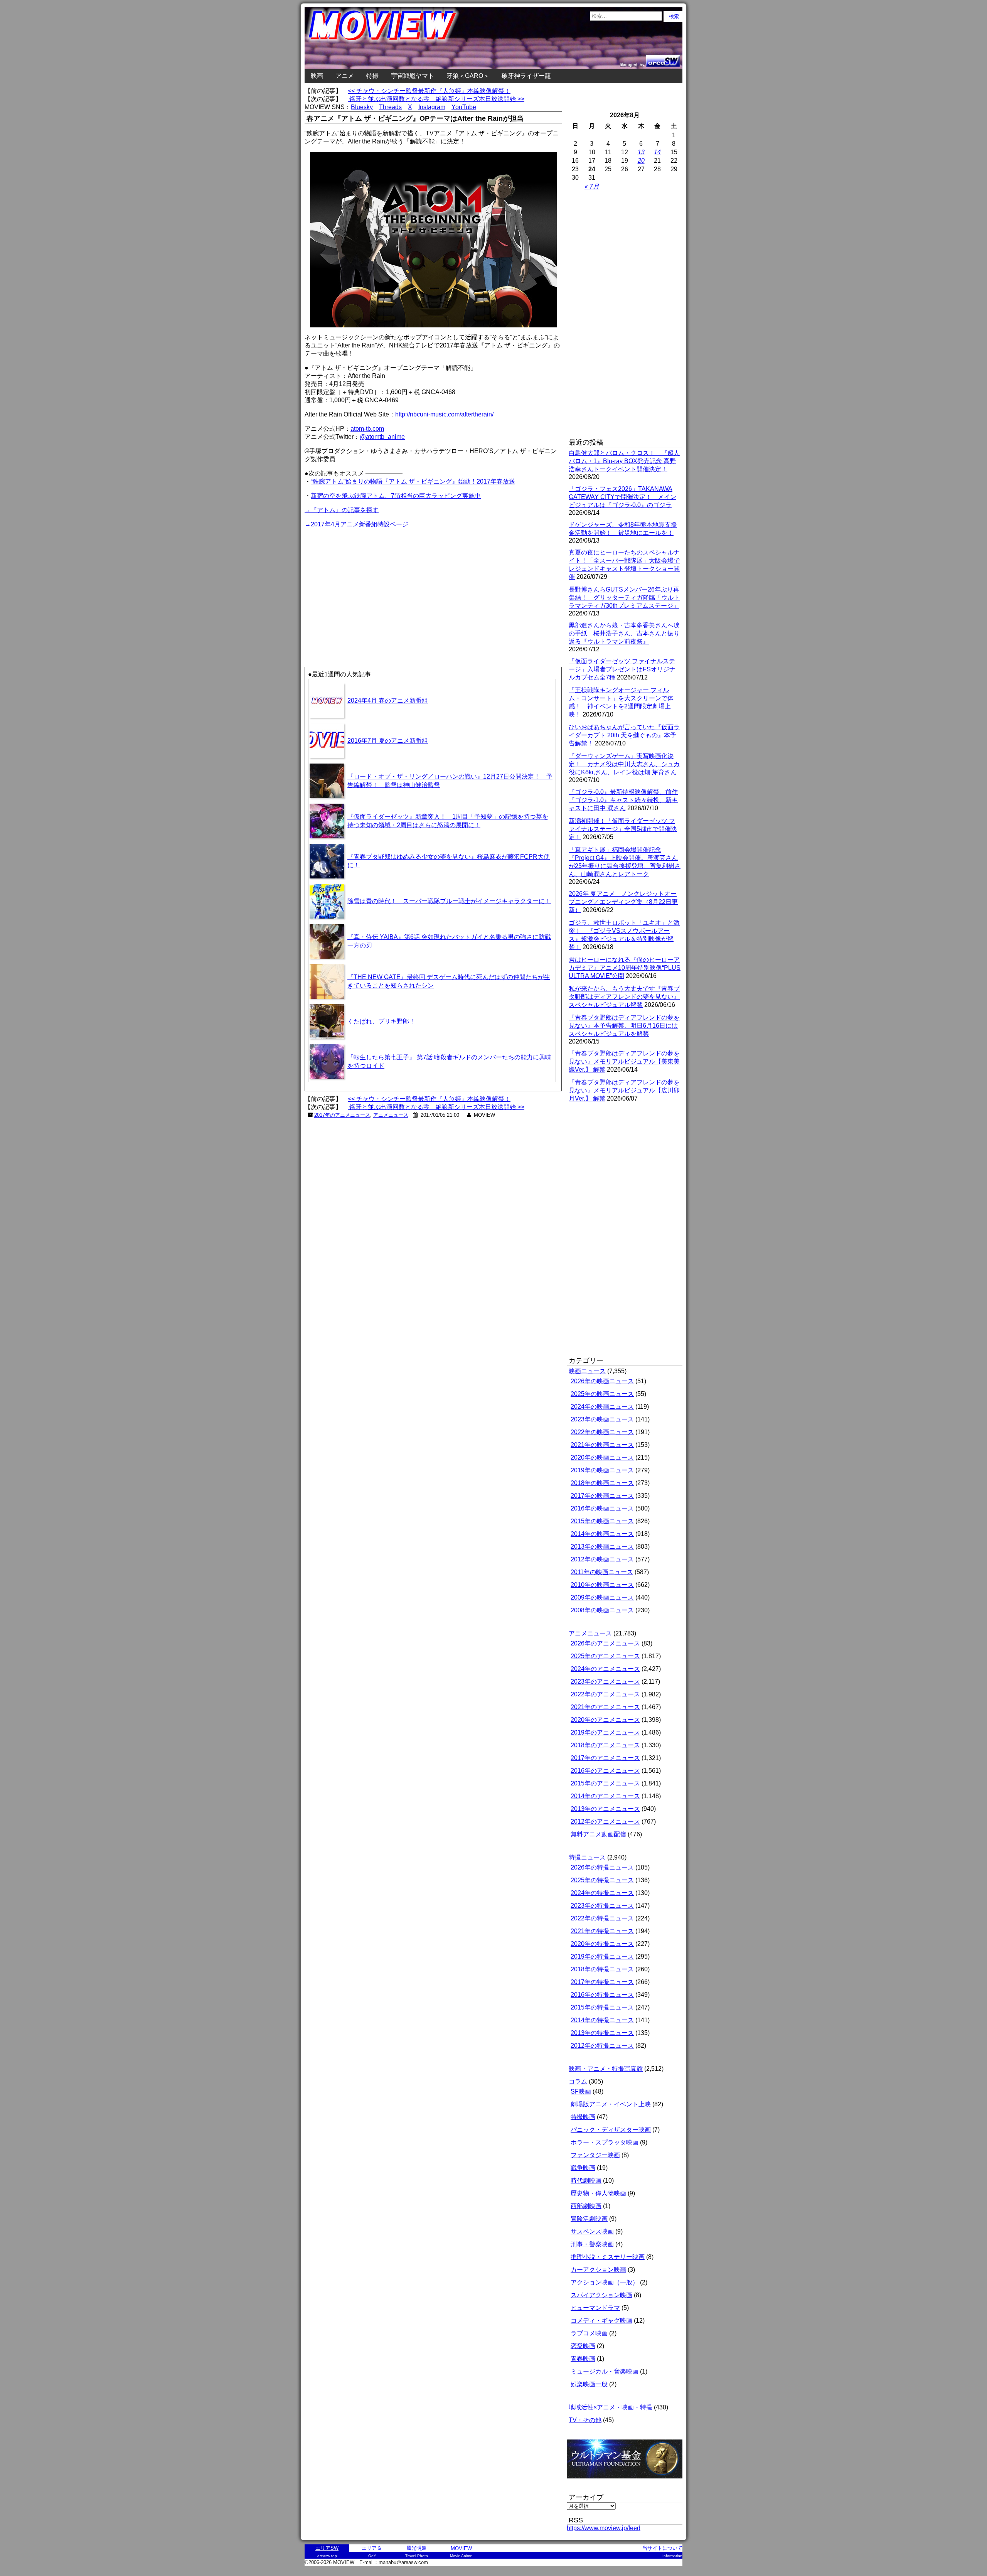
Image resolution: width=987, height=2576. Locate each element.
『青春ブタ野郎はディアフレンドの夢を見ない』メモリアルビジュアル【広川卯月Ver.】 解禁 (624, 1090)
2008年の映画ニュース (602, 1610)
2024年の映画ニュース (602, 1407)
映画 (317, 76)
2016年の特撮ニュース (602, 1995)
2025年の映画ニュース (602, 1394)
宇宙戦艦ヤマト (413, 76)
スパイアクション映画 (601, 2295)
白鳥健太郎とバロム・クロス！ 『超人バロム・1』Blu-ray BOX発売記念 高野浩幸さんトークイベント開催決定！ (624, 461)
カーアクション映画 (598, 2270)
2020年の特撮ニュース (602, 1944)
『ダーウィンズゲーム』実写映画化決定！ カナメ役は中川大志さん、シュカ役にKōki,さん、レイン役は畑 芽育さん (624, 764)
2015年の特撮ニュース (602, 2007)
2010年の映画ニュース (602, 1585)
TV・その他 (585, 2420)
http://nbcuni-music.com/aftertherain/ (444, 414)
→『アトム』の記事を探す (342, 510)
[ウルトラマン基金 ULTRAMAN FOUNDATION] (628, 2482)
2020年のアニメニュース (605, 1720)
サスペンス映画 (592, 2231)
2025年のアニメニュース (605, 1656)
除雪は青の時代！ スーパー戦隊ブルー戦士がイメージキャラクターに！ (449, 901)
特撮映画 (583, 2117)
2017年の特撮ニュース (602, 1982)
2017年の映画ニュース (602, 1496)
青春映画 (583, 2359)
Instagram (432, 107)
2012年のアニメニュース (605, 1822)
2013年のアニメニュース (605, 1809)
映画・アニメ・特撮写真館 (606, 2069)
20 (641, 161)
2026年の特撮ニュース (602, 1867)
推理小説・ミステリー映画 (608, 2257)
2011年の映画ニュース (602, 1572)
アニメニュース (391, 1115)
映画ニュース (587, 1371)
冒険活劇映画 (589, 2219)
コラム (578, 2081)
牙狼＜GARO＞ (468, 76)
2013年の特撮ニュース (602, 2033)
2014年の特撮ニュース (602, 2020)
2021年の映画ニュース (602, 1445)
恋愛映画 (583, 2346)
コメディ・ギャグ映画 (601, 2321)
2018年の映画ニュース (602, 1483)
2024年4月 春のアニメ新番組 (388, 700)
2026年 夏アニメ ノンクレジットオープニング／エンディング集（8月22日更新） (623, 902)
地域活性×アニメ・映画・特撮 (611, 2407)
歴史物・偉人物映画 (598, 2193)
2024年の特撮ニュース (602, 1893)
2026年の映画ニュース (602, 1381)
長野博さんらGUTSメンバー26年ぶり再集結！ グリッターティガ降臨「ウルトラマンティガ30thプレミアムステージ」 (624, 598)
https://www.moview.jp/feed (604, 2528)
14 (657, 152)
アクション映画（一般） (605, 2282)
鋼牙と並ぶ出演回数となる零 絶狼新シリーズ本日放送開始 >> (436, 99)
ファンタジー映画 (595, 2155)
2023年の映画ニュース (602, 1419)
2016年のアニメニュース (605, 1771)
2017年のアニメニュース (342, 1115)
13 (641, 152)
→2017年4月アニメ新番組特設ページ (356, 524)
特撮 (372, 76)
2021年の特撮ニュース (602, 1931)
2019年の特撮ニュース (602, 1956)
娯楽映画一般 (589, 2384)
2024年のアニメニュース (605, 1669)
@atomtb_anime (382, 437)
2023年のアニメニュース (605, 1682)
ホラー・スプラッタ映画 (605, 2142)
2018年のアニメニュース (605, 1745)
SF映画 (581, 2091)
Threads (390, 107)
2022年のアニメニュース (605, 1694)
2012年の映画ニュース (602, 1559)
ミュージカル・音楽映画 (605, 2371)
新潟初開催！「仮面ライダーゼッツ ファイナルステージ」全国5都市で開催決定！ (623, 829)
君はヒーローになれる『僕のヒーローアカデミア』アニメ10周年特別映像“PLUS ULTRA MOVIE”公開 (625, 968)
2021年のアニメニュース (605, 1707)
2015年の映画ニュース (602, 1521)
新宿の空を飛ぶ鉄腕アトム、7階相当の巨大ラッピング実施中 (396, 496)
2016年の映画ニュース (602, 1508)
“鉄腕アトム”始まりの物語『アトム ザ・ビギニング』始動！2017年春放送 (413, 481)
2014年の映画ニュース (602, 1534)
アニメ (345, 76)
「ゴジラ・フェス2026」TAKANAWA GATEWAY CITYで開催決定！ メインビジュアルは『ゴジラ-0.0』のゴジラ (622, 497)
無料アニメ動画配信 (598, 1834)
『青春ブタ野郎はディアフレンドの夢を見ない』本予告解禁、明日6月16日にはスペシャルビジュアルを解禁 (624, 1026)
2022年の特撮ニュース (602, 1918)
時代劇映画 (586, 2181)
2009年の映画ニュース (602, 1597)
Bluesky (362, 107)
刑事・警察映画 (592, 2244)
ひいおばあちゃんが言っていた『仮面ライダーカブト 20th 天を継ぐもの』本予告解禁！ (624, 735)
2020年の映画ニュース (602, 1457)
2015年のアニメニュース (605, 1783)
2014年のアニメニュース (605, 1796)
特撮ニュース (587, 1857)
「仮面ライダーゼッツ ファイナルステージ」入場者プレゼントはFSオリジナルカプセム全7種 (622, 669)
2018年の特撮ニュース (602, 1969)
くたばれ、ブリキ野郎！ (381, 1021)
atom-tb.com (367, 429)
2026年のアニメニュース (605, 1643)
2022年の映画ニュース (602, 1432)
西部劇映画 (586, 2206)
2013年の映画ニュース (602, 1547)
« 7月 (592, 186)
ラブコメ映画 (589, 2333)
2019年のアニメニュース (605, 1732)
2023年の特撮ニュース (602, 1906)
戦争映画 (583, 2168)
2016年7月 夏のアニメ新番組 (388, 741)
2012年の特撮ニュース (602, 2046)
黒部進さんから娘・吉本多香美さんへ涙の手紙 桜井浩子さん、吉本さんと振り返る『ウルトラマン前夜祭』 (624, 633)
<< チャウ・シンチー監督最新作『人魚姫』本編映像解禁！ (429, 91)
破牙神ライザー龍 (526, 76)
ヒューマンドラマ (595, 2308)
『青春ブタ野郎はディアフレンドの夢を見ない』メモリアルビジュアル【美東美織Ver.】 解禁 (624, 1061)
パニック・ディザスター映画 (611, 2130)
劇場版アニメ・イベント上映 (611, 2104)
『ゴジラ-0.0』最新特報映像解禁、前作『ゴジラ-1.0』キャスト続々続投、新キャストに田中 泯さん (623, 800)
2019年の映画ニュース (602, 1470)
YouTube (464, 107)
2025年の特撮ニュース (602, 1880)
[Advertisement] (369, 583)
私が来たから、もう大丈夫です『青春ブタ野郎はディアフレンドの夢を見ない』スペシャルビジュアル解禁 (624, 997)
